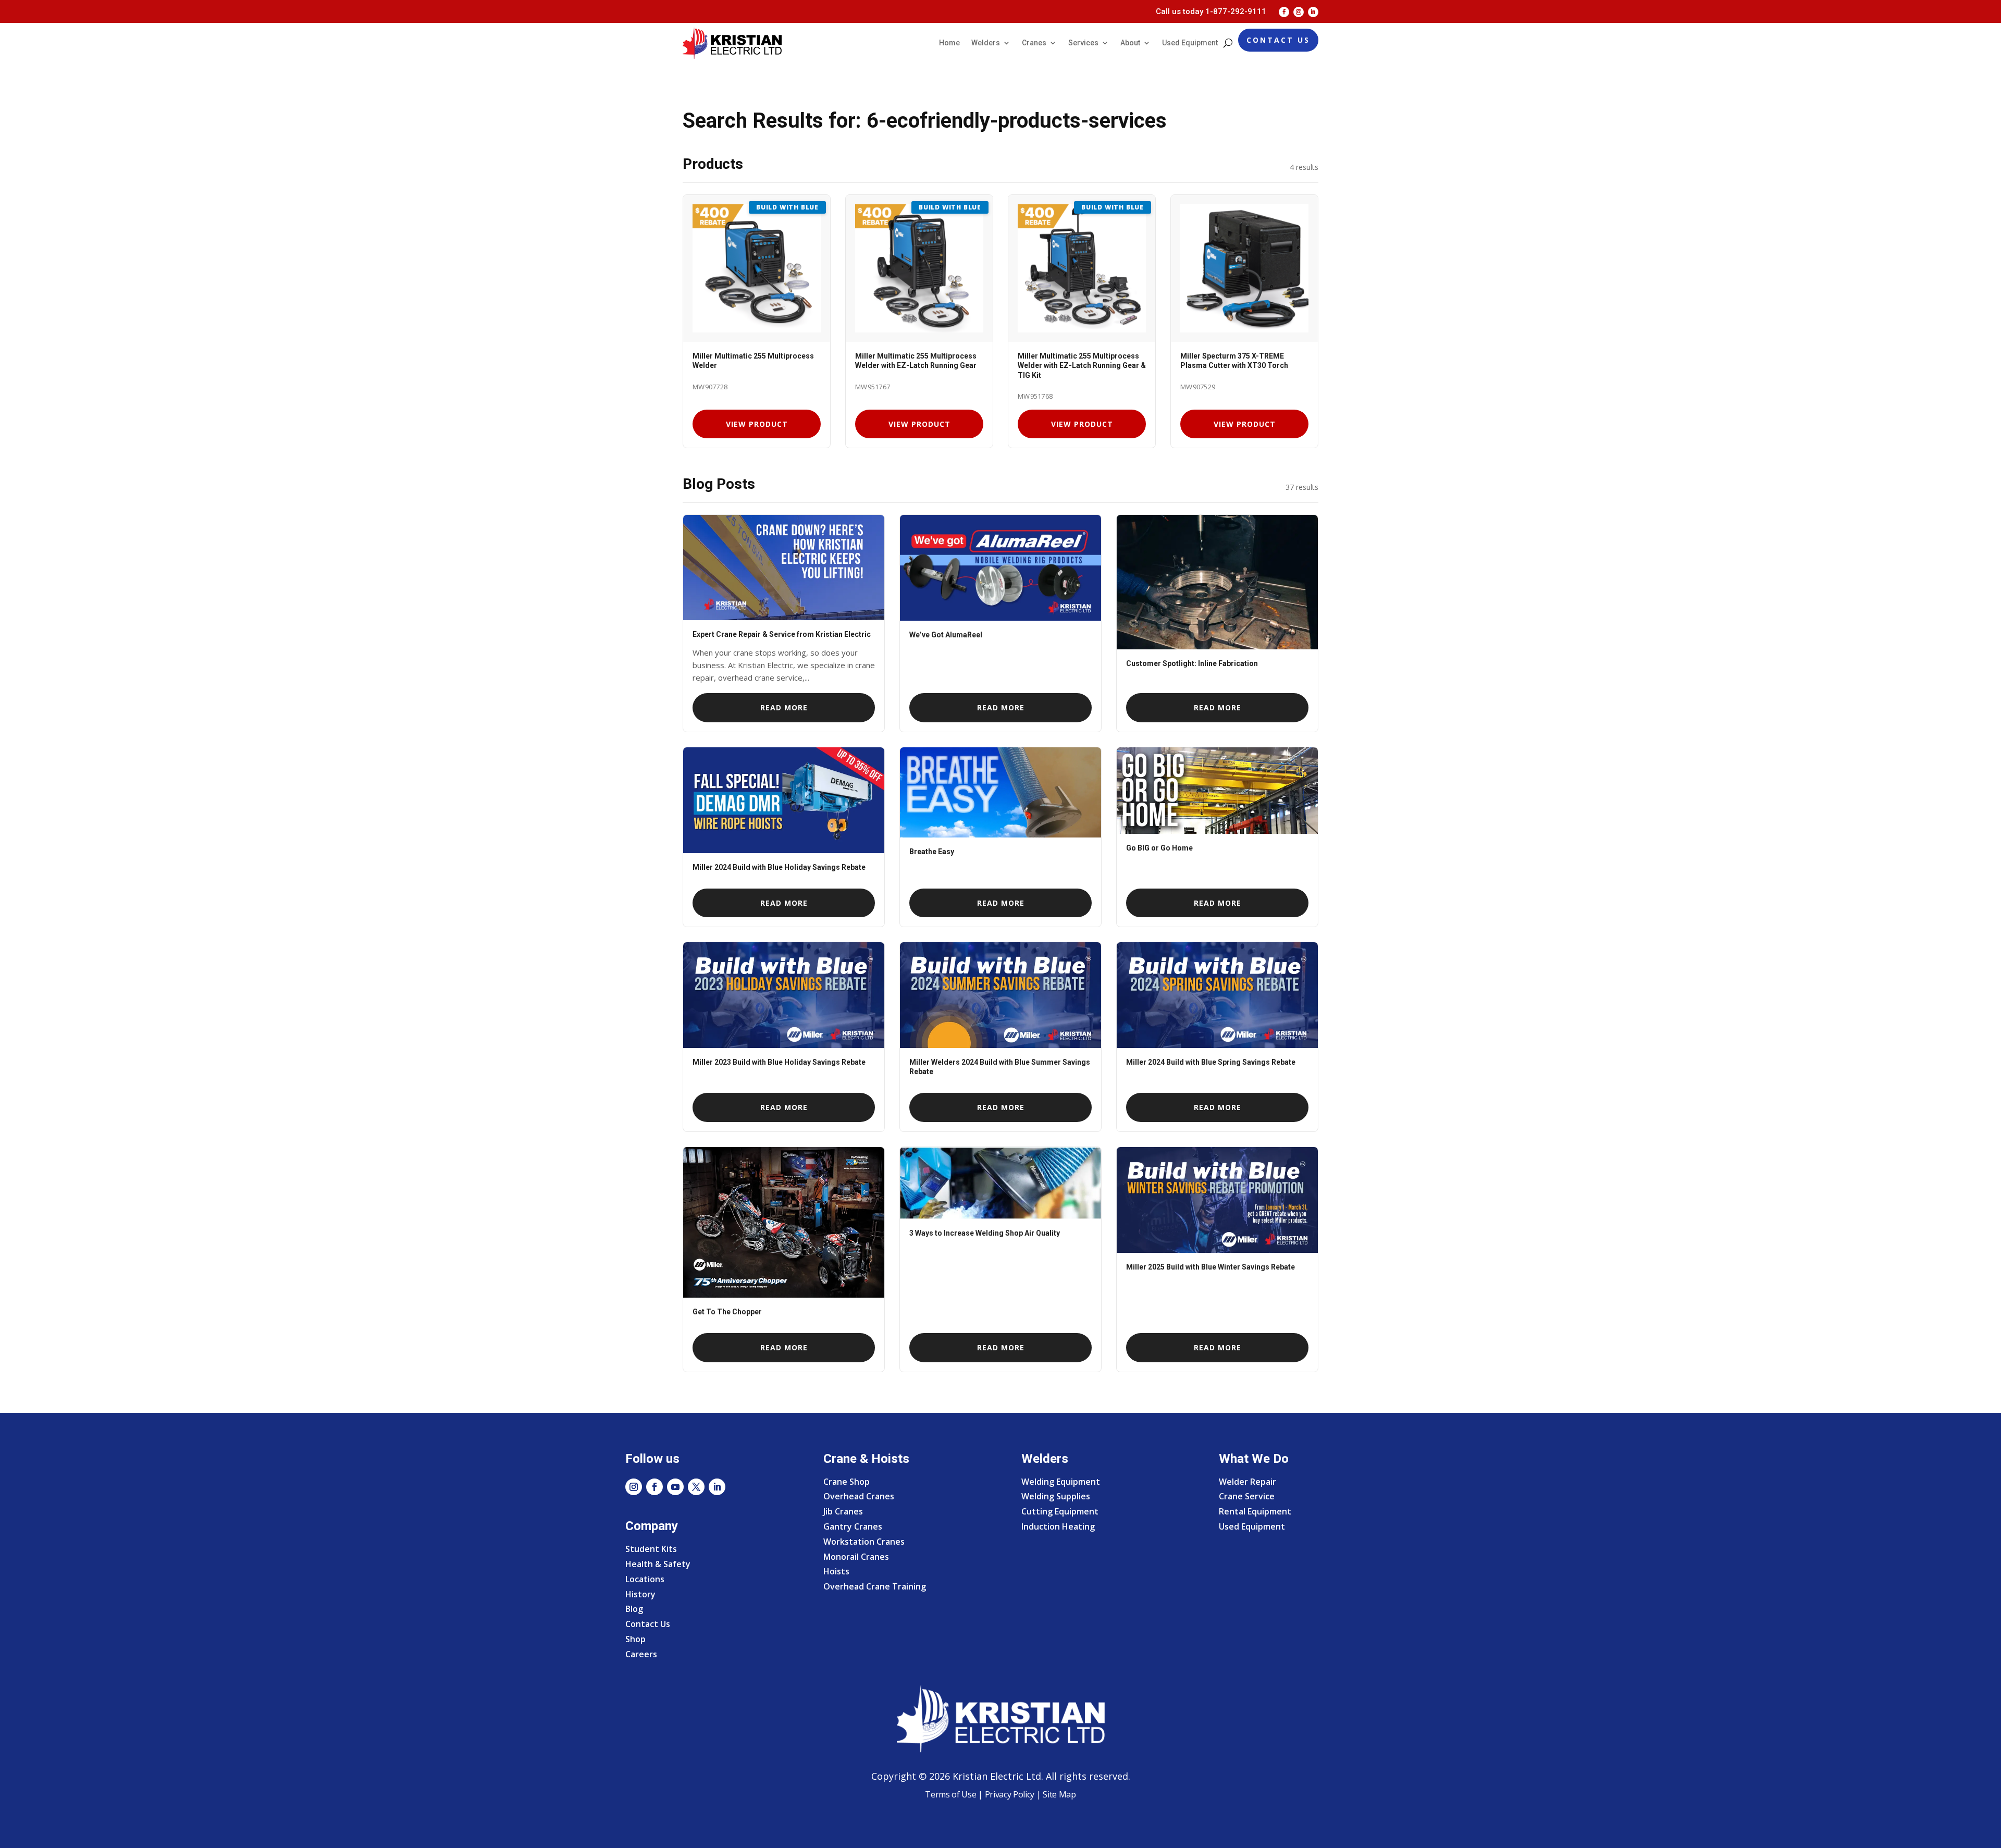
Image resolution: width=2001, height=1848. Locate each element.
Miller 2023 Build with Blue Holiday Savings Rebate (779, 1062)
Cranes (1034, 43)
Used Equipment (1190, 43)
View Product (757, 424)
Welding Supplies (1056, 1496)
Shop (635, 1639)
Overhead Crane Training (875, 1586)
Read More (784, 707)
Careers (641, 1654)
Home (949, 43)
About (1130, 43)
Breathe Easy (932, 852)
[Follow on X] (696, 1487)
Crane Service (1247, 1496)
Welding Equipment (1061, 1482)
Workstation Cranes (864, 1542)
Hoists (836, 1571)
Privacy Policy (1010, 1794)
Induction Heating (1058, 1526)
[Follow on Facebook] (1284, 12)
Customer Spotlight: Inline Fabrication (1192, 663)
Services (1083, 43)
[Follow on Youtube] (675, 1487)
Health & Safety (658, 1564)
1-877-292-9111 (1236, 11)
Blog (634, 1609)
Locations (645, 1579)
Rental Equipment (1255, 1511)
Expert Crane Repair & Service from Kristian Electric (782, 634)
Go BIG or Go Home (1159, 848)
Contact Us (1278, 40)
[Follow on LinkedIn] (1313, 12)
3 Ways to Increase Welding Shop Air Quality (985, 1233)
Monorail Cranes (856, 1557)
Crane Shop (847, 1482)
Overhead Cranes (859, 1496)
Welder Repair (1247, 1482)
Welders (986, 43)
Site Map (1059, 1794)
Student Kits (651, 1549)
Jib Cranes (843, 1511)
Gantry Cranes (853, 1526)
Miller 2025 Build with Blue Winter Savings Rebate (1211, 1267)
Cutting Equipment (1060, 1511)
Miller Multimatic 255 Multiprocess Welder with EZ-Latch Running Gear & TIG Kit (1082, 365)
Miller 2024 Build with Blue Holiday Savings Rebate (779, 867)
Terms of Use (950, 1794)
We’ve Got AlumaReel (946, 635)
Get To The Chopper (727, 1312)
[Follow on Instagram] (1299, 12)
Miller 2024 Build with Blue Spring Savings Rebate (1211, 1062)
